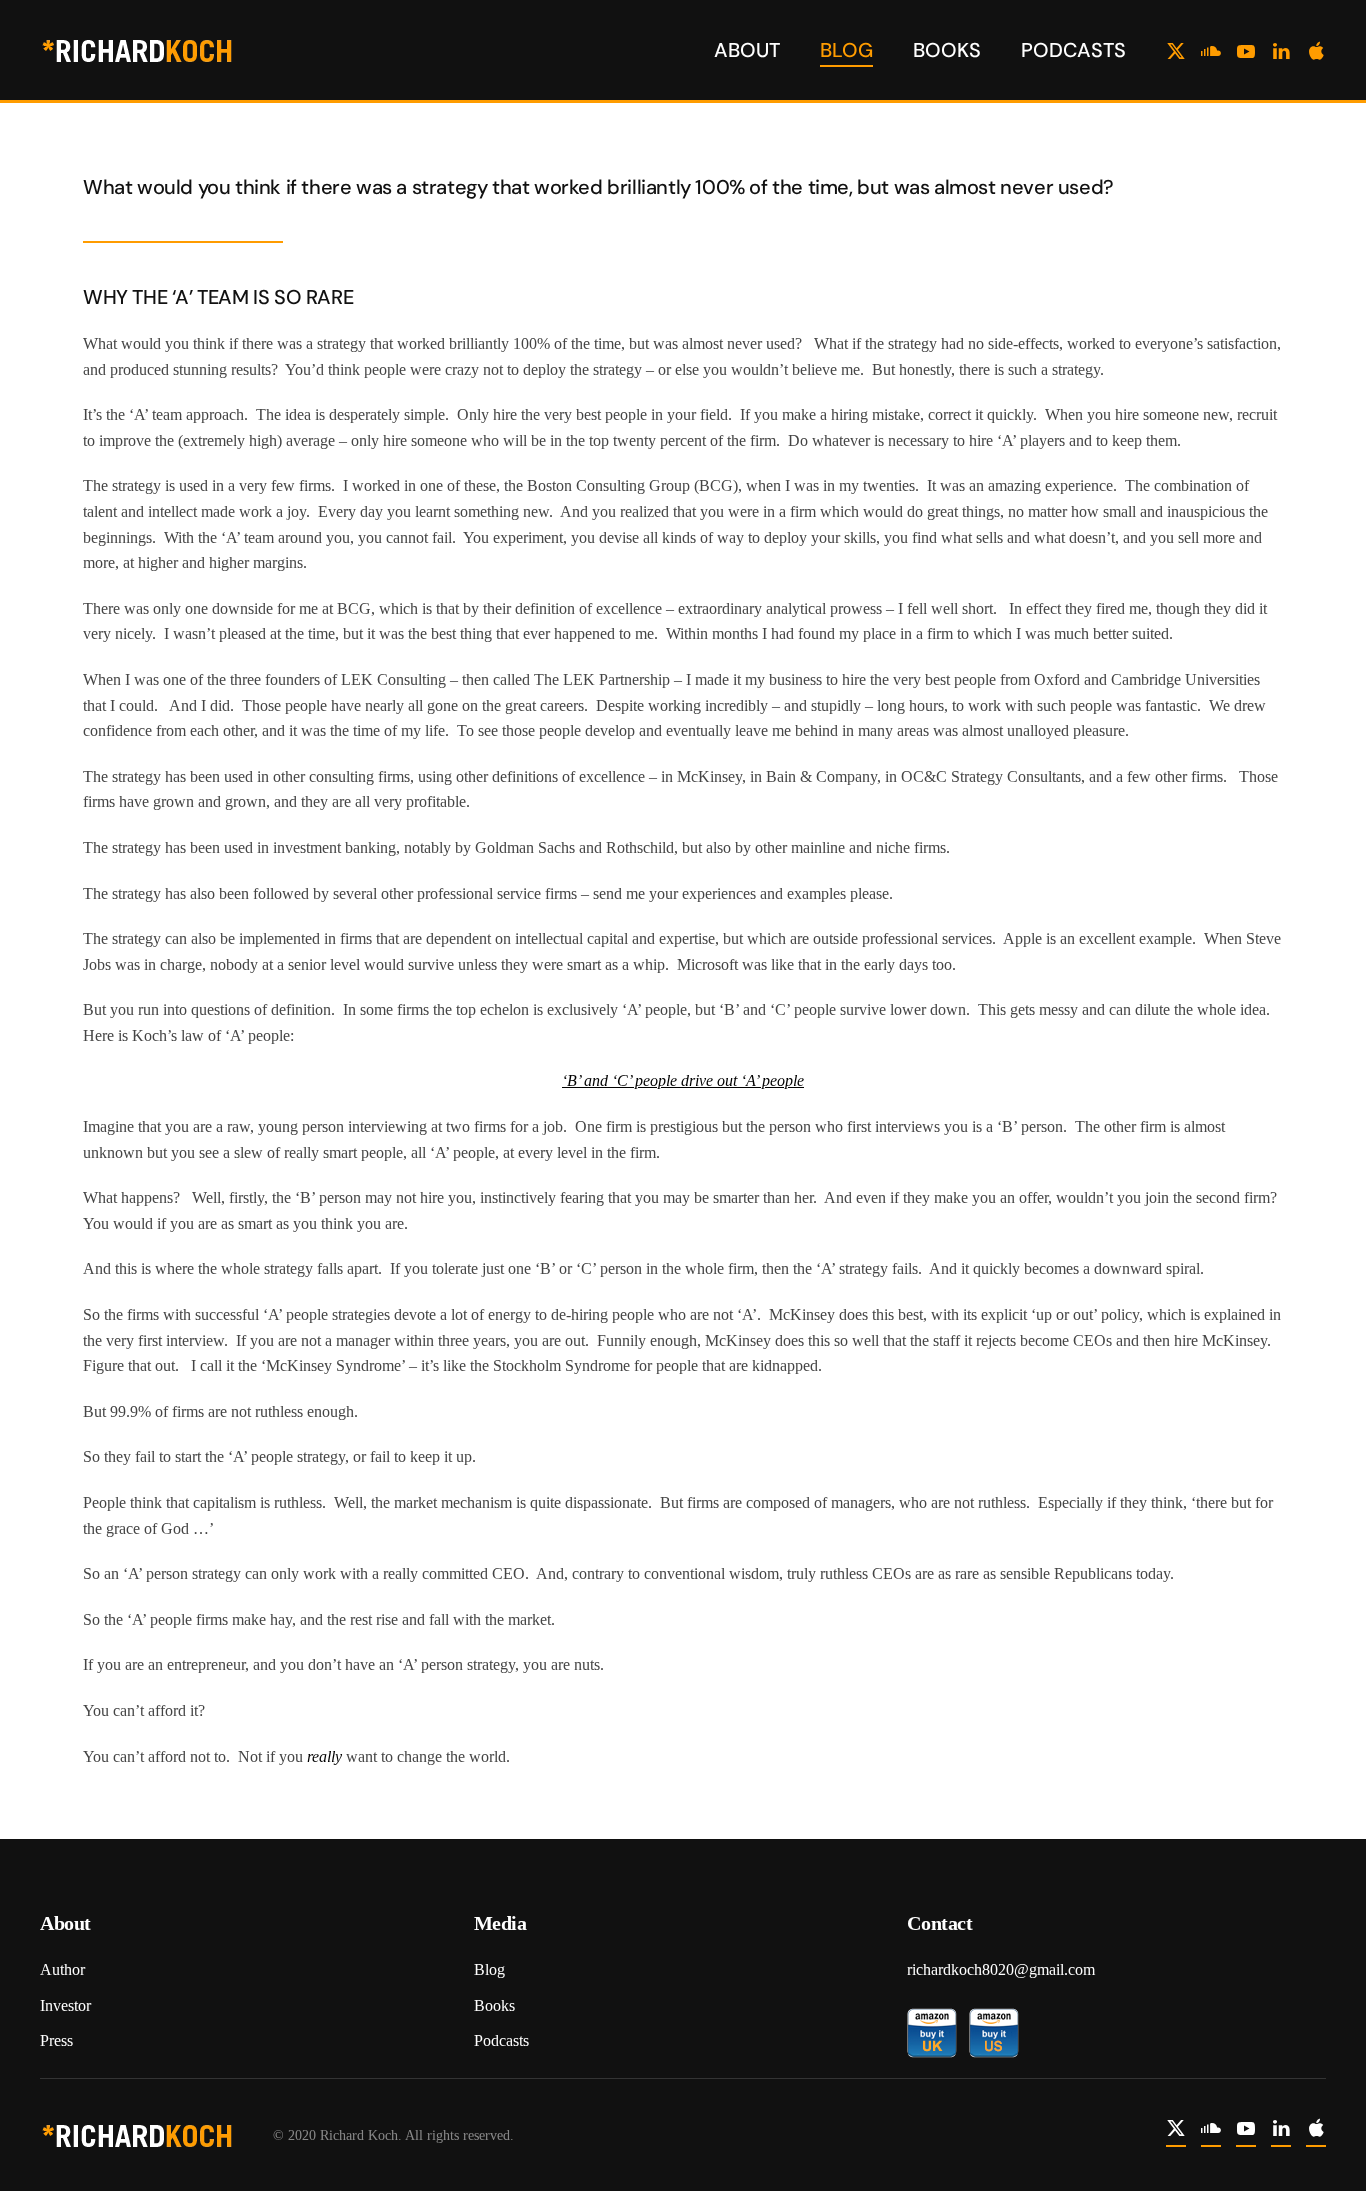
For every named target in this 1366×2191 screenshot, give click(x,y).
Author (62, 1969)
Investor (65, 2005)
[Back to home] (139, 50)
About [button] (747, 50)
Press (56, 2040)
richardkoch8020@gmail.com (1001, 1969)
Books (947, 50)
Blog (846, 50)
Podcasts (1073, 50)
